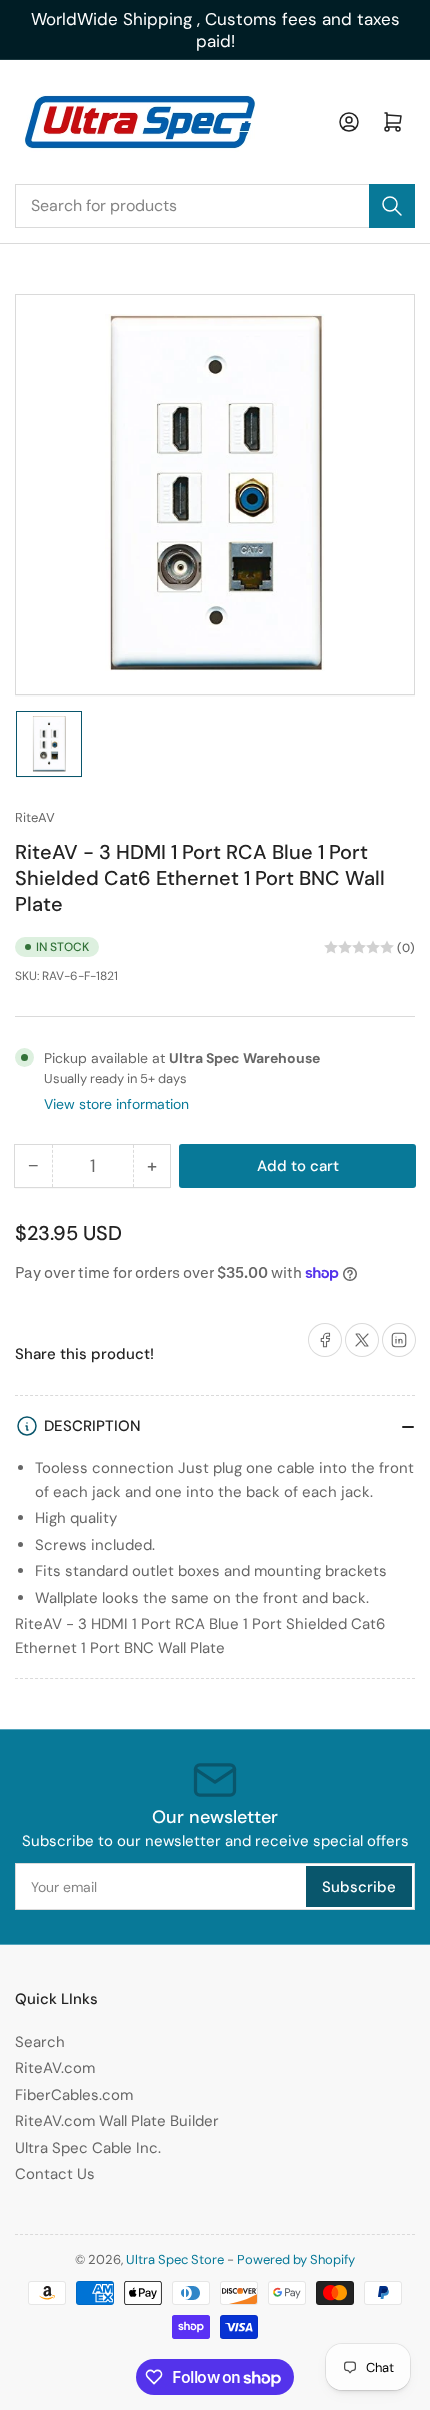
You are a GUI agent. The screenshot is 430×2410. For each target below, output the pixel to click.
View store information (116, 1104)
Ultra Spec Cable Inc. (88, 2148)
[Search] (392, 206)
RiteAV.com (55, 2068)
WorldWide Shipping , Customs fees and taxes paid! (215, 30)
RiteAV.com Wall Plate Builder (117, 2121)
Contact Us (55, 2174)
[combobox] (215, 206)
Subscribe (359, 1887)
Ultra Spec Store (175, 2259)
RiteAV (35, 817)
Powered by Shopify (296, 2259)
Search (40, 2042)
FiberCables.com (74, 2095)
